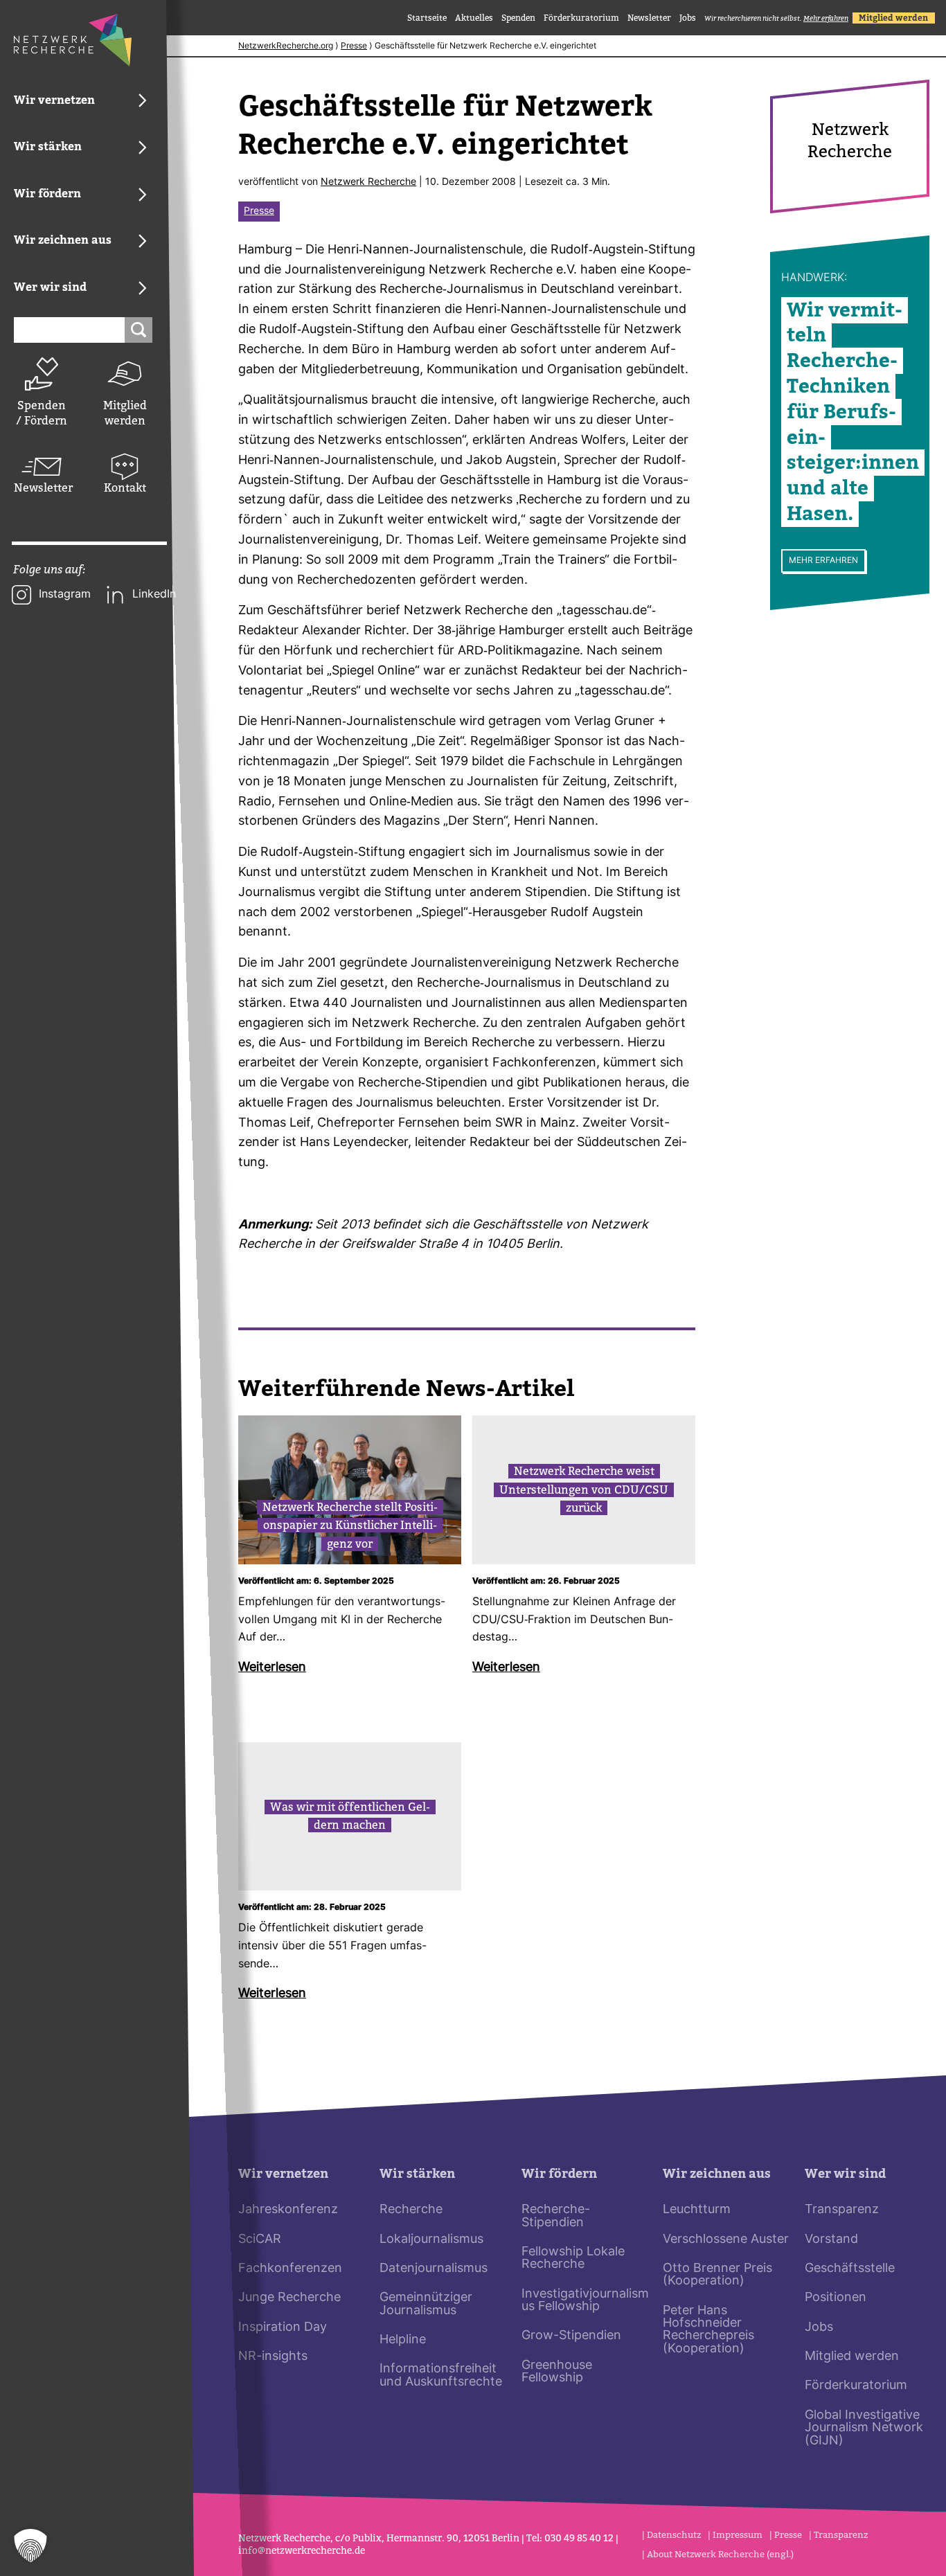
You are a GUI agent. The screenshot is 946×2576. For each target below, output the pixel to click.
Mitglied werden (125, 413)
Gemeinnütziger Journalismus (426, 2304)
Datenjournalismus (434, 2269)
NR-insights (273, 2357)
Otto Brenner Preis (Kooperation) (717, 2275)
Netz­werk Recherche (368, 182)
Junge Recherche (289, 2298)
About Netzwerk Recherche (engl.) (720, 2554)
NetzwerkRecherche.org (286, 46)
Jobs (688, 18)
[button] (30, 2546)
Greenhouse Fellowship (557, 2372)
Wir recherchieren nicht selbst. (776, 18)
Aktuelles (474, 18)
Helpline (403, 2340)
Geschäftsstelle (850, 2269)
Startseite (427, 18)
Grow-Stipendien (571, 2336)
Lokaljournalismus (431, 2240)
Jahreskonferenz (288, 2210)
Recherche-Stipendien (556, 2216)
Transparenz (842, 2210)
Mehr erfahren (823, 561)
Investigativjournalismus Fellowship (585, 2301)
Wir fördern (559, 2174)
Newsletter (42, 488)
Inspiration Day (283, 2328)
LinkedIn (154, 595)
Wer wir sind (845, 2174)
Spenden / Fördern (42, 413)
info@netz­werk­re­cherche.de (302, 2551)
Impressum (738, 2535)
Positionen (836, 2298)
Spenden (518, 18)
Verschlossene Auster (726, 2240)
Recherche (411, 2210)
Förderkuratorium (581, 18)
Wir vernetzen (283, 2174)
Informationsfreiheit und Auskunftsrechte (441, 2376)
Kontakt (125, 488)
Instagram (65, 595)
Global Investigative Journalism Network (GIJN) (864, 2429)
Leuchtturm (697, 2210)
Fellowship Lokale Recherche (573, 2259)
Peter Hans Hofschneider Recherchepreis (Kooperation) (708, 2330)
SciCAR (260, 2240)
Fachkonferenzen (290, 2269)
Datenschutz (674, 2535)
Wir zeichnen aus (717, 2174)
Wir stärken (417, 2174)
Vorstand (831, 2240)
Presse (354, 46)
